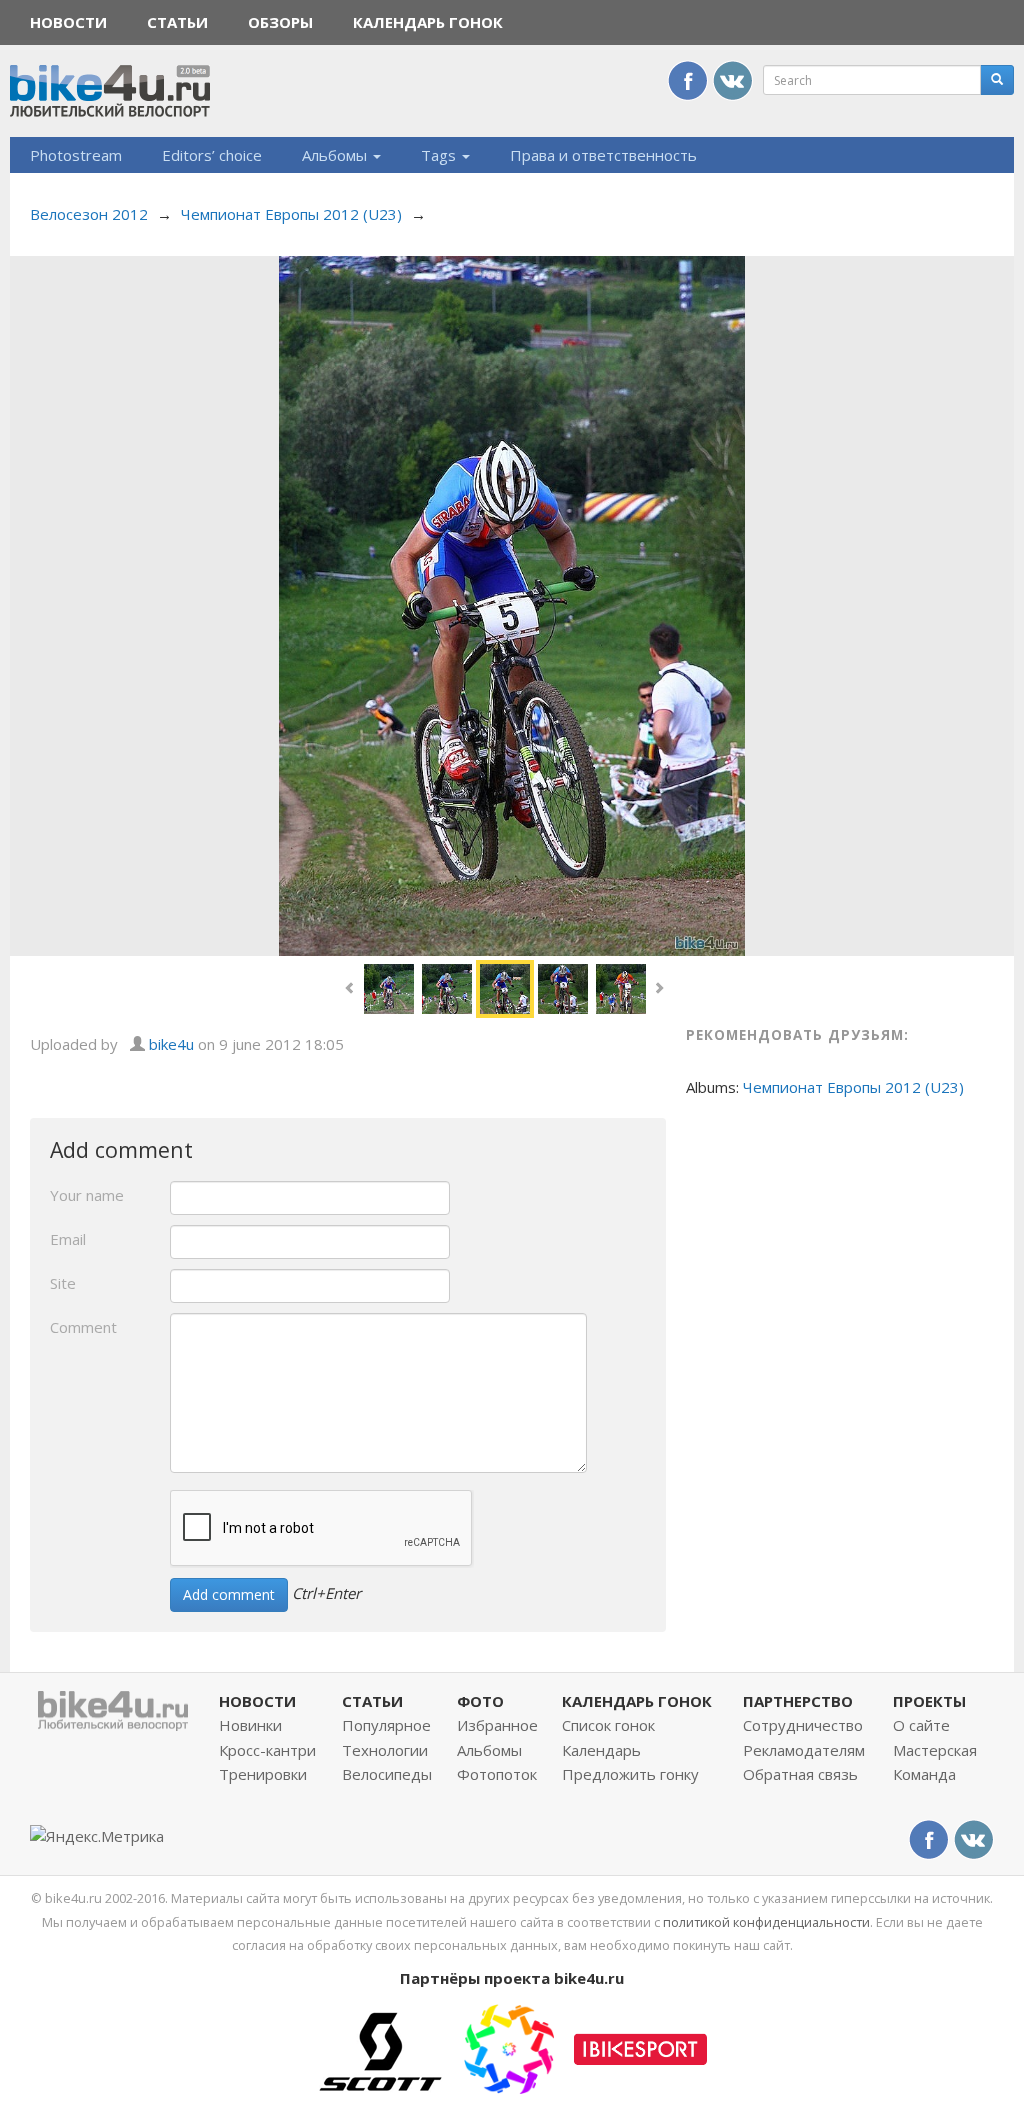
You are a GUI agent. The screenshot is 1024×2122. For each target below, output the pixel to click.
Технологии (385, 1750)
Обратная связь (800, 1774)
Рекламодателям (804, 1750)
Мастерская (935, 1750)
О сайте (921, 1725)
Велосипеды (387, 1774)
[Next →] (512, 604)
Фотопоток (497, 1774)
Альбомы (336, 155)
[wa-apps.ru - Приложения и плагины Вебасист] (509, 2047)
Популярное (386, 1725)
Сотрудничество (803, 1725)
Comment (83, 1327)
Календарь (601, 1750)
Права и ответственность (603, 155)
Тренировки (263, 1774)
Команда (924, 1774)
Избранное (497, 1725)
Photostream (76, 155)
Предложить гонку (630, 1774)
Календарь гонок (428, 22)
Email (68, 1239)
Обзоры (280, 22)
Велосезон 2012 (89, 214)
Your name (87, 1195)
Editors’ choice (212, 155)
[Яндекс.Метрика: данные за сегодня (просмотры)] (97, 1836)
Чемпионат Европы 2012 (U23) (291, 214)
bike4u (171, 1044)
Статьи (177, 22)
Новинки (250, 1725)
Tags (440, 155)
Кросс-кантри (267, 1750)
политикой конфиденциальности (766, 1922)
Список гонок (608, 1725)
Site (63, 1283)
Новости (68, 22)
